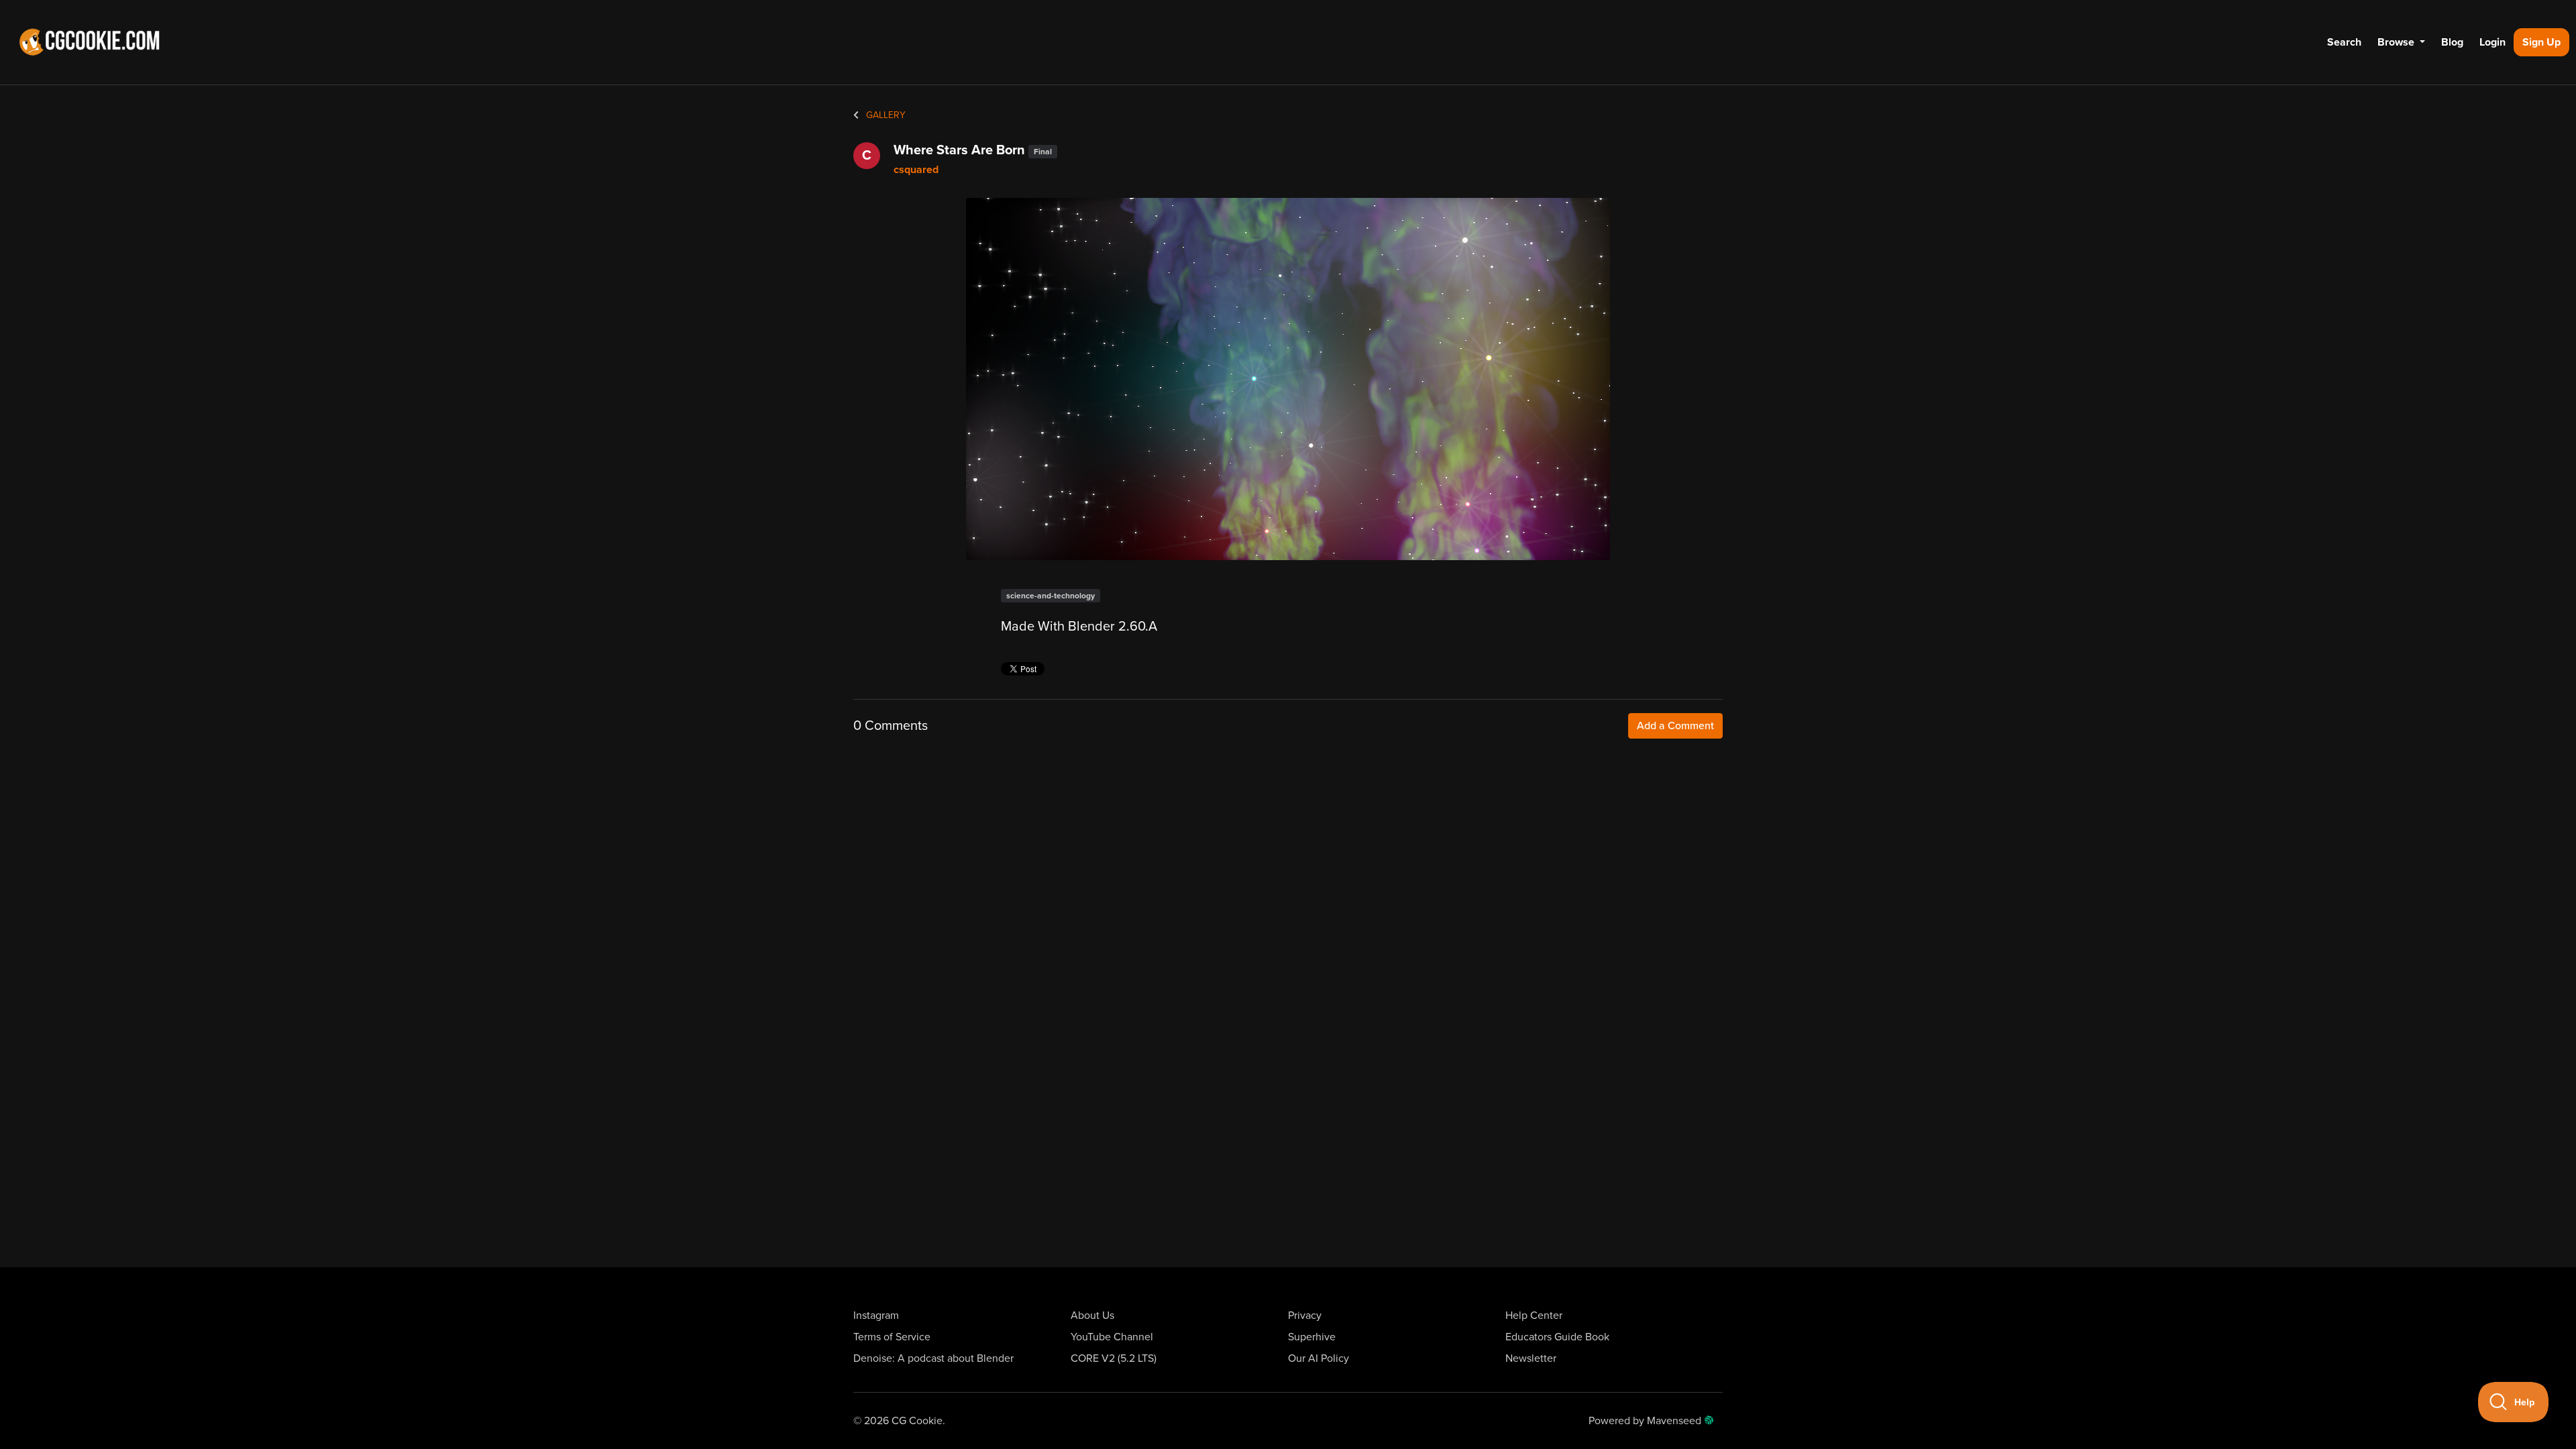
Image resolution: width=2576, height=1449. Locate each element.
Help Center (1534, 1316)
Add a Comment (1675, 726)
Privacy (1305, 1316)
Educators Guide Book (1557, 1337)
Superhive (1312, 1337)
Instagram (876, 1316)
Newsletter (1531, 1358)
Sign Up (2541, 42)
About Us (1092, 1316)
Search (2344, 42)
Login (2492, 42)
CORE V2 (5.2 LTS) (1114, 1358)
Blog (2452, 42)
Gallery (884, 115)
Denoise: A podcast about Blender (933, 1358)
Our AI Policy (1319, 1358)
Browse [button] (2397, 42)
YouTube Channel (1112, 1337)
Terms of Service (892, 1337)
